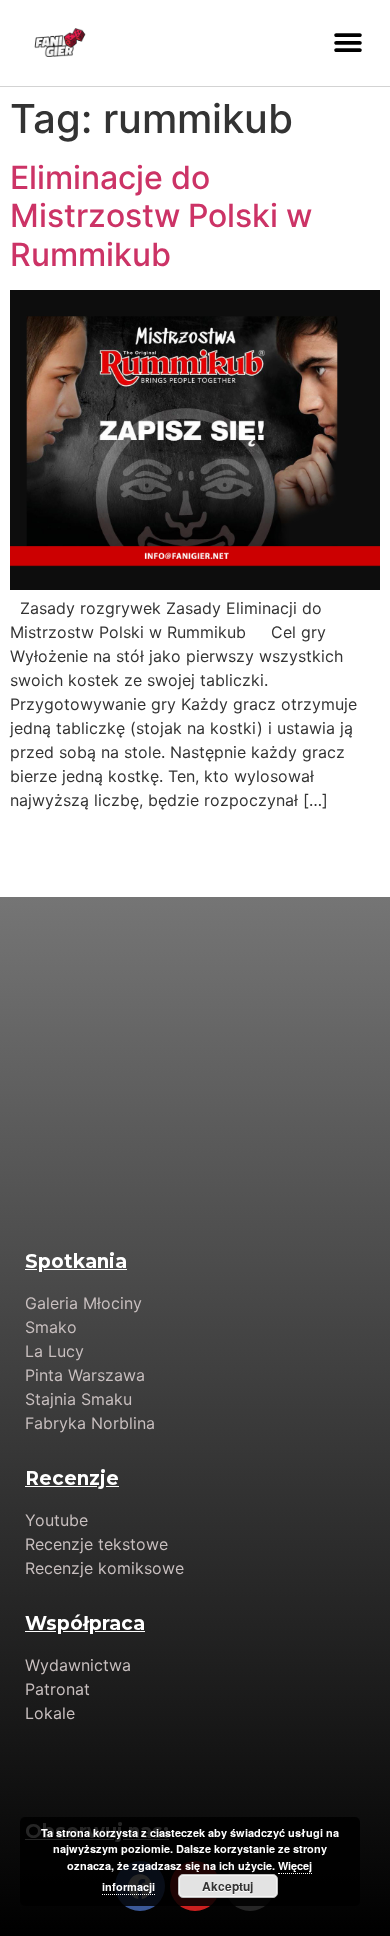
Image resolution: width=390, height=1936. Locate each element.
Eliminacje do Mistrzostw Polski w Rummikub (161, 216)
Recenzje (72, 1478)
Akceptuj (227, 1886)
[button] (347, 42)
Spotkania (76, 1261)
